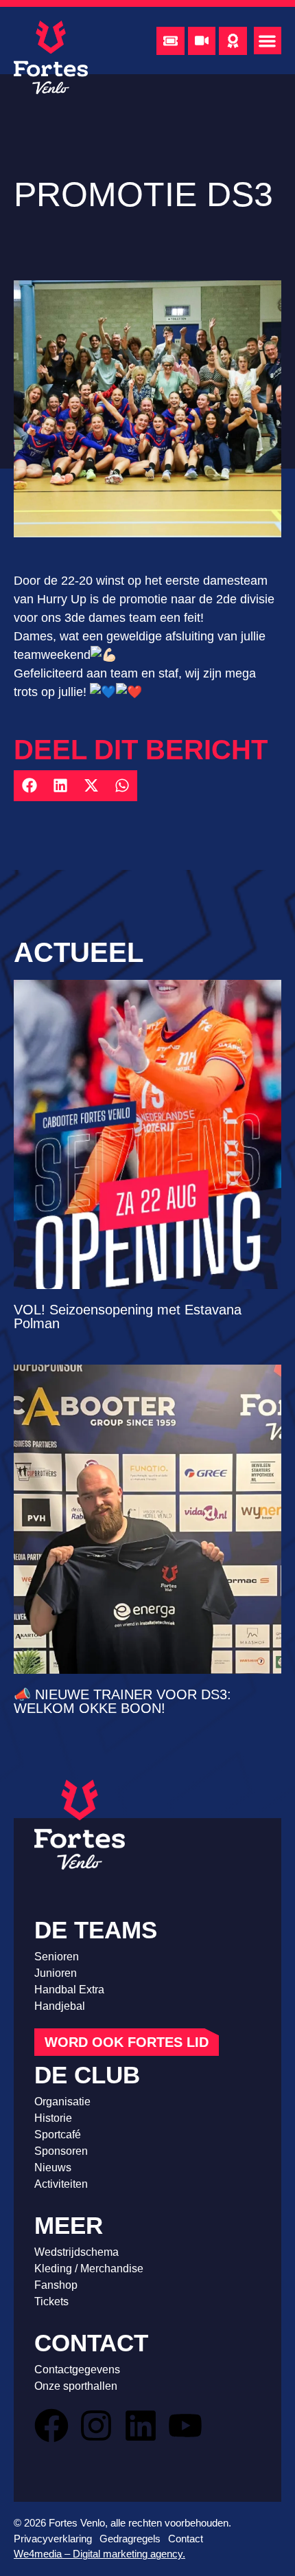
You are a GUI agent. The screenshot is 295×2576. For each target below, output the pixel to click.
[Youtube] (185, 2426)
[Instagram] (96, 2426)
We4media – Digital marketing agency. (99, 2554)
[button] (268, 41)
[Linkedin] (141, 2426)
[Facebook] (51, 2426)
